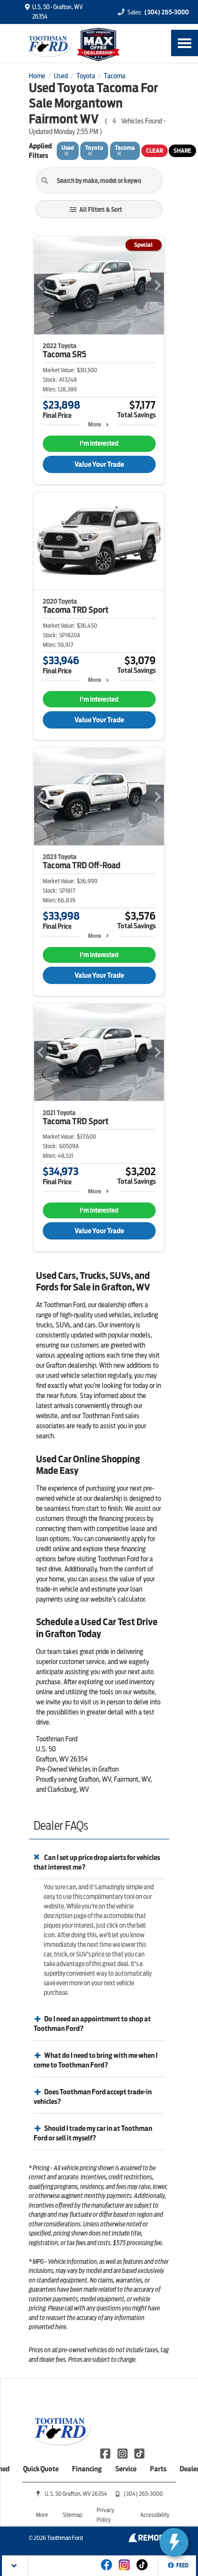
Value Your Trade (99, 464)
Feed (182, 2565)
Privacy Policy (105, 2515)
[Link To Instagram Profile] (123, 2453)
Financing (87, 2469)
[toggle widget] (174, 2542)
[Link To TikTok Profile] (139, 2453)
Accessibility (155, 2515)
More (94, 424)
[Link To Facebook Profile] (106, 2453)
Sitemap (72, 2515)
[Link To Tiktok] (142, 2571)
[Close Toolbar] (15, 2566)
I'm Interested (99, 444)
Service (126, 2469)
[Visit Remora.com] (149, 2540)
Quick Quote (41, 2469)
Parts (158, 2469)
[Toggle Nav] (185, 43)
